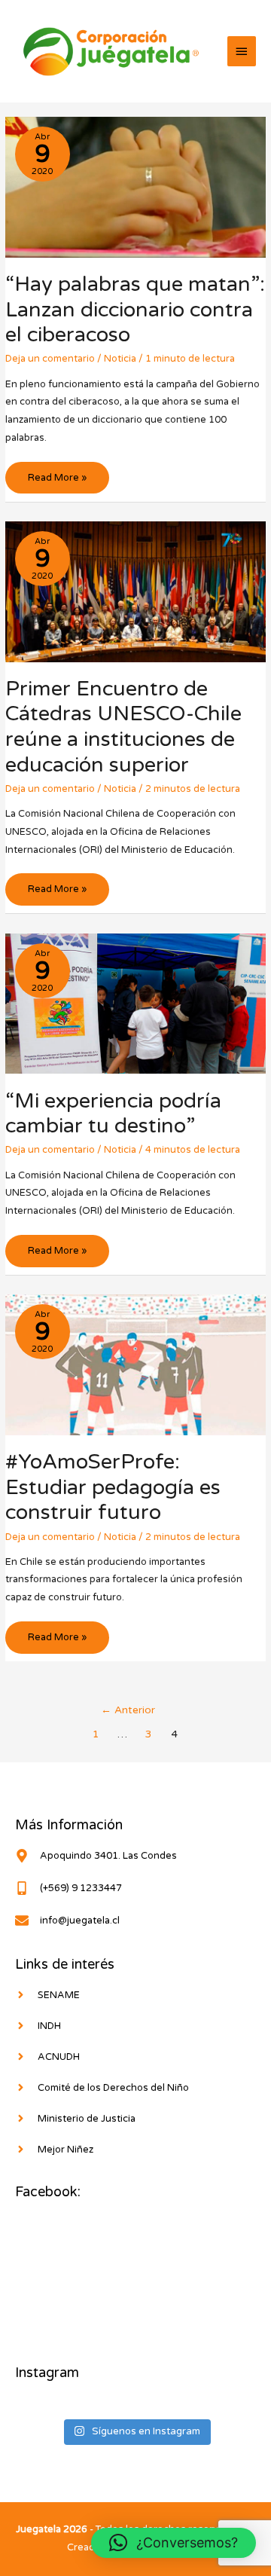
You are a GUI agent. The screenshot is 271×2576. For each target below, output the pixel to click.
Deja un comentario (50, 359)
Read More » (57, 483)
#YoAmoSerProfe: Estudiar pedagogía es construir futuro (113, 1487)
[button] (174, 2543)
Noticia (120, 359)
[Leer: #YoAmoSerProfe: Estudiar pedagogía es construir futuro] (135, 1364)
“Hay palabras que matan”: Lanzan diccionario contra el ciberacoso (135, 310)
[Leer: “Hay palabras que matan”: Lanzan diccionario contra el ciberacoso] (135, 187)
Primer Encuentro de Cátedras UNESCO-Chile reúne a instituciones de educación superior (123, 727)
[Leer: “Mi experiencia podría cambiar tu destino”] (135, 1003)
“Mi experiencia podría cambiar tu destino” (113, 1114)
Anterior (128, 1710)
